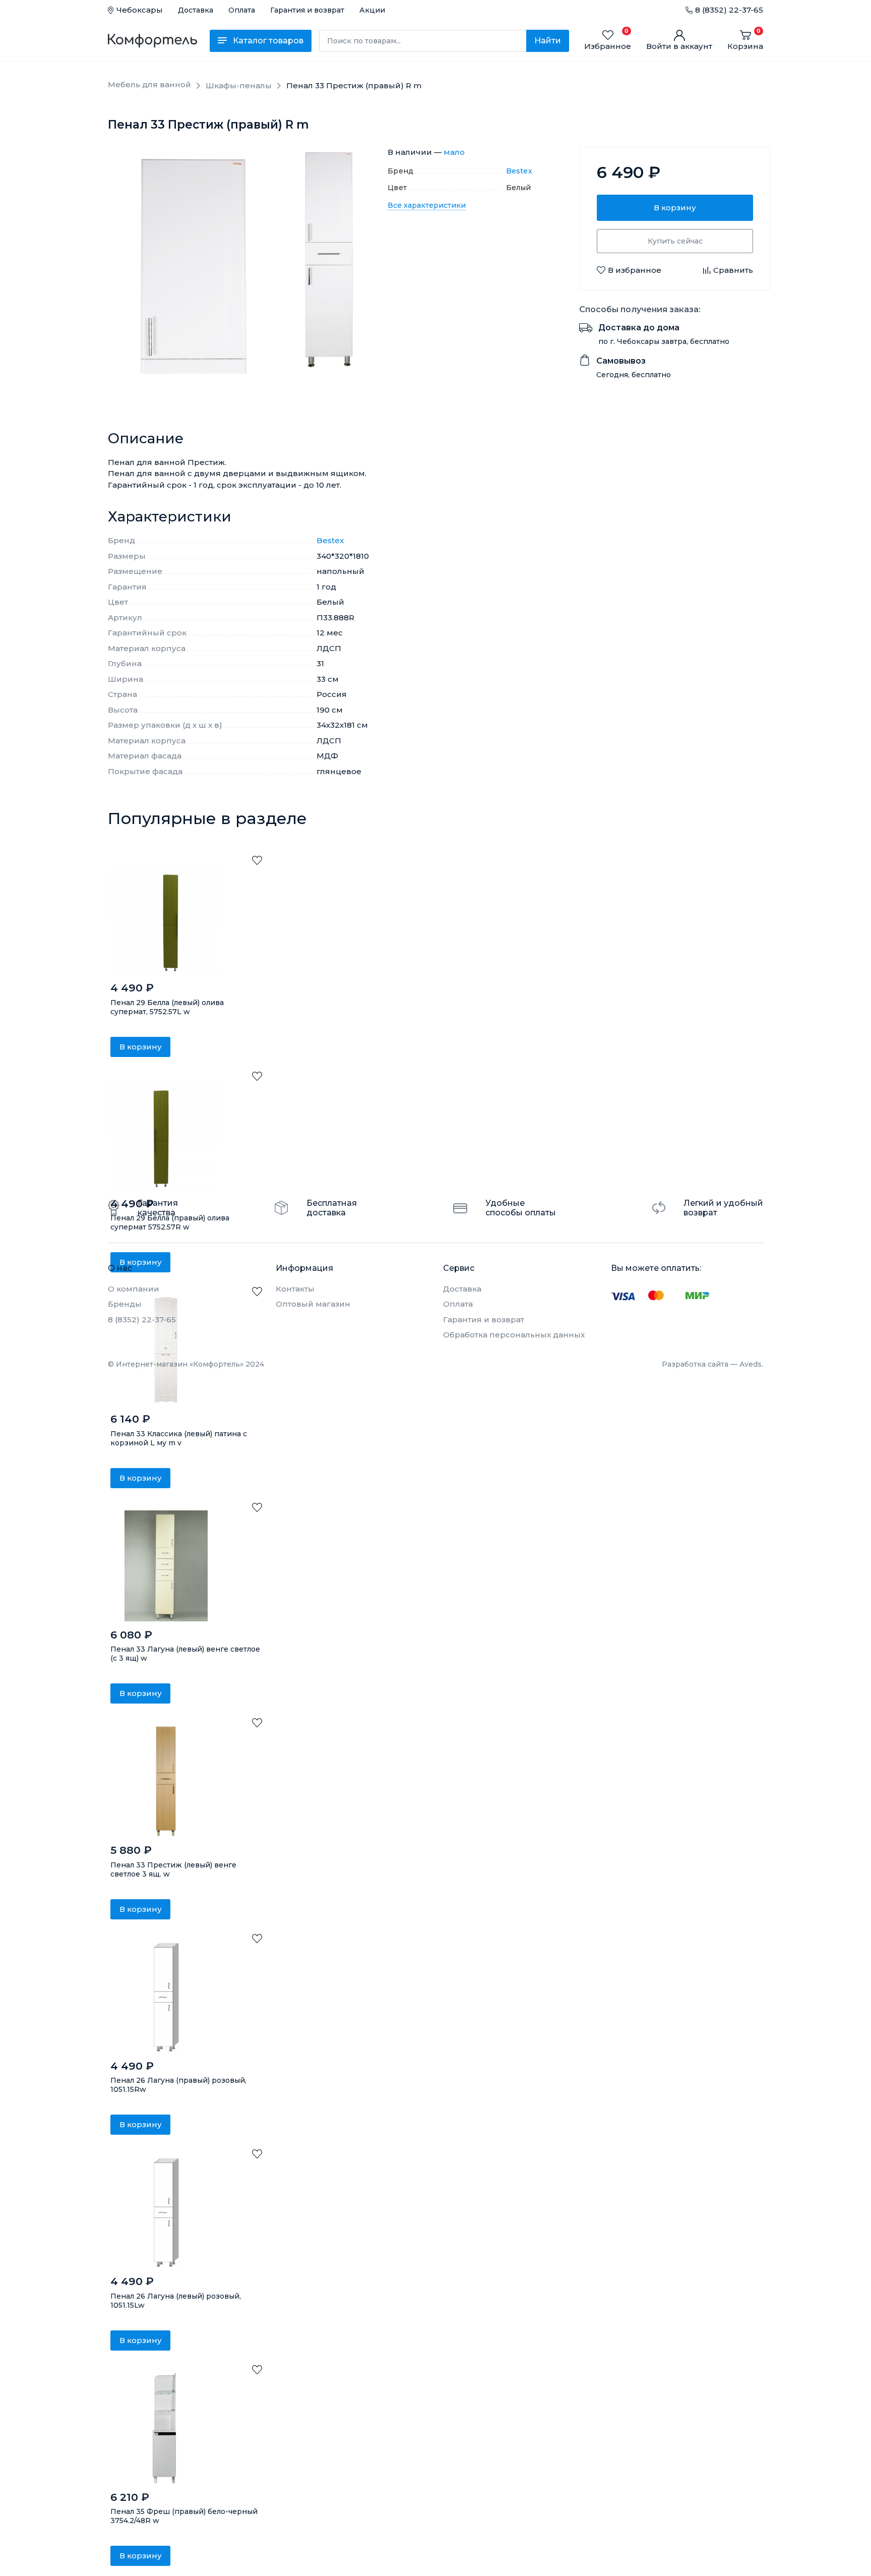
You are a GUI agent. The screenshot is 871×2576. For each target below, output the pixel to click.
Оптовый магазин (313, 1304)
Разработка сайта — (712, 1364)
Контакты (295, 1289)
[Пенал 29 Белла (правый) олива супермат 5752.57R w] (166, 1135)
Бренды (125, 1304)
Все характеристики (427, 205)
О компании (134, 1289)
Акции (372, 10)
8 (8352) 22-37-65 (729, 10)
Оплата (242, 10)
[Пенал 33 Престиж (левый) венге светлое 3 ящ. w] (166, 1781)
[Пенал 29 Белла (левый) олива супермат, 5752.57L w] (166, 919)
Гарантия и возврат (307, 10)
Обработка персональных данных (514, 1335)
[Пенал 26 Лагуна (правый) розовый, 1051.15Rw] (166, 1997)
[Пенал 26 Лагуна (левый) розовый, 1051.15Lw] (166, 2212)
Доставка (196, 10)
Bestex (519, 171)
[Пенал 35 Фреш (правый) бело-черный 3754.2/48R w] (166, 2428)
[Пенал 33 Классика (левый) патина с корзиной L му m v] (166, 1350)
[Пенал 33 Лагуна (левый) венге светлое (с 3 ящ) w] (166, 1566)
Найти (548, 41)
